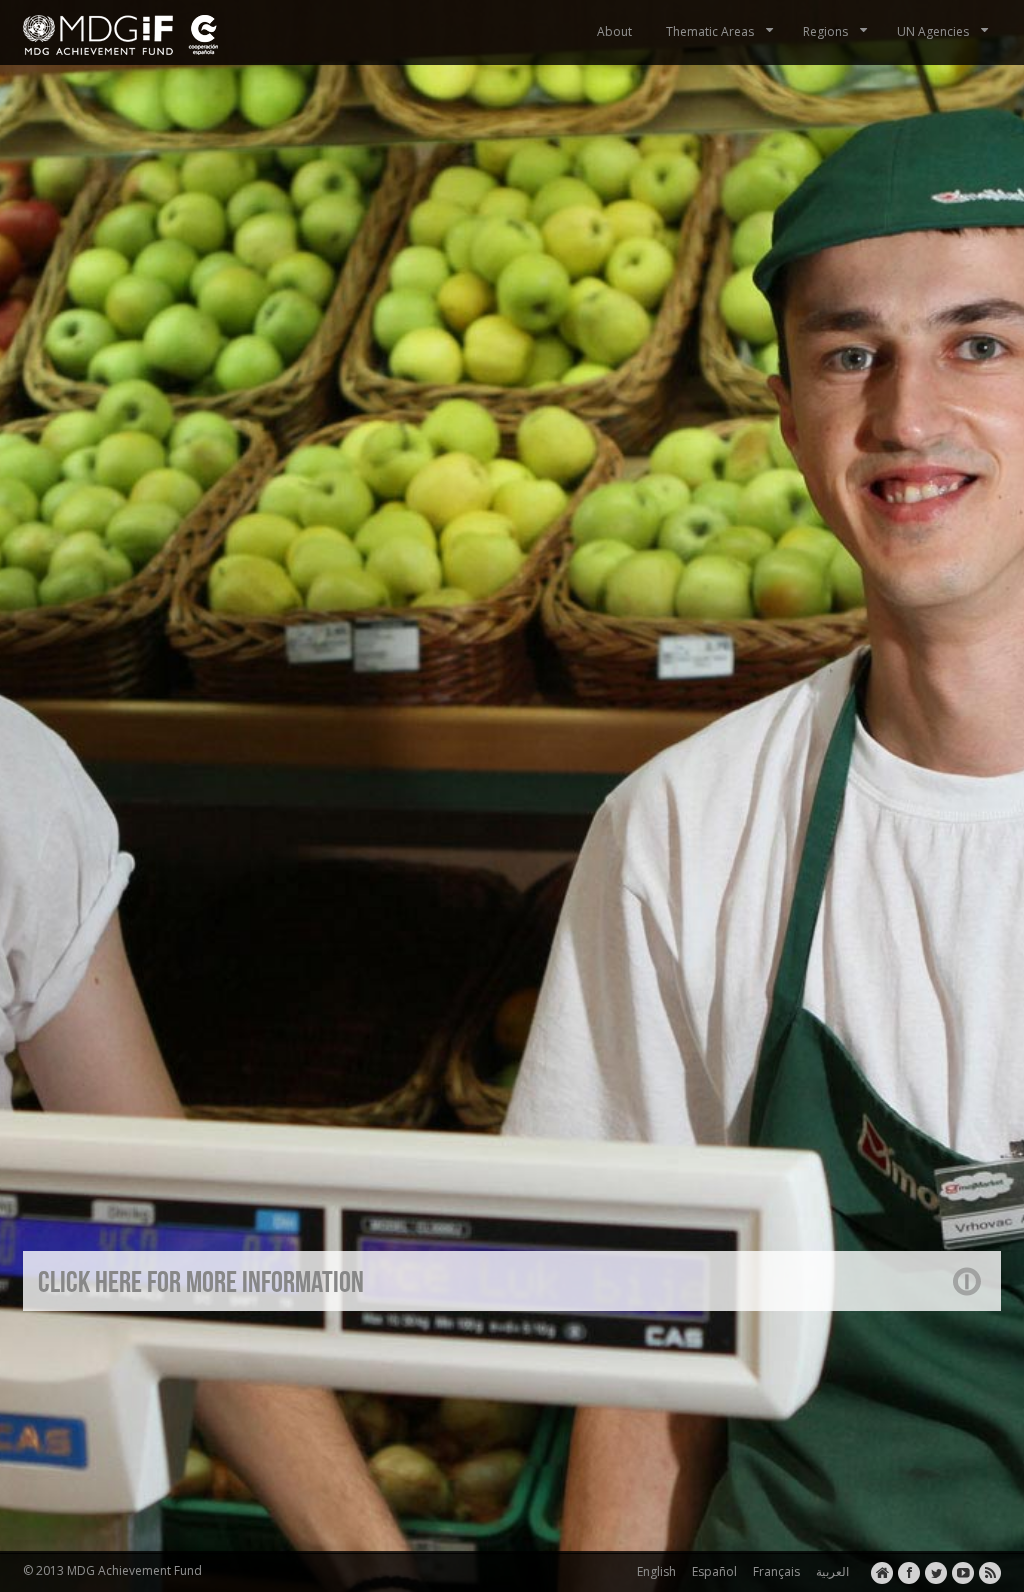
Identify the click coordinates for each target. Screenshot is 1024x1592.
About (614, 31)
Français (773, 1571)
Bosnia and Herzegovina (121, 1370)
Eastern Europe (243, 1370)
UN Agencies (933, 31)
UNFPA (389, 1370)
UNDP (344, 1370)
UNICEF (438, 1370)
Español (711, 1571)
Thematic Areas (710, 31)
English (653, 1571)
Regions (825, 31)
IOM (306, 1370)
